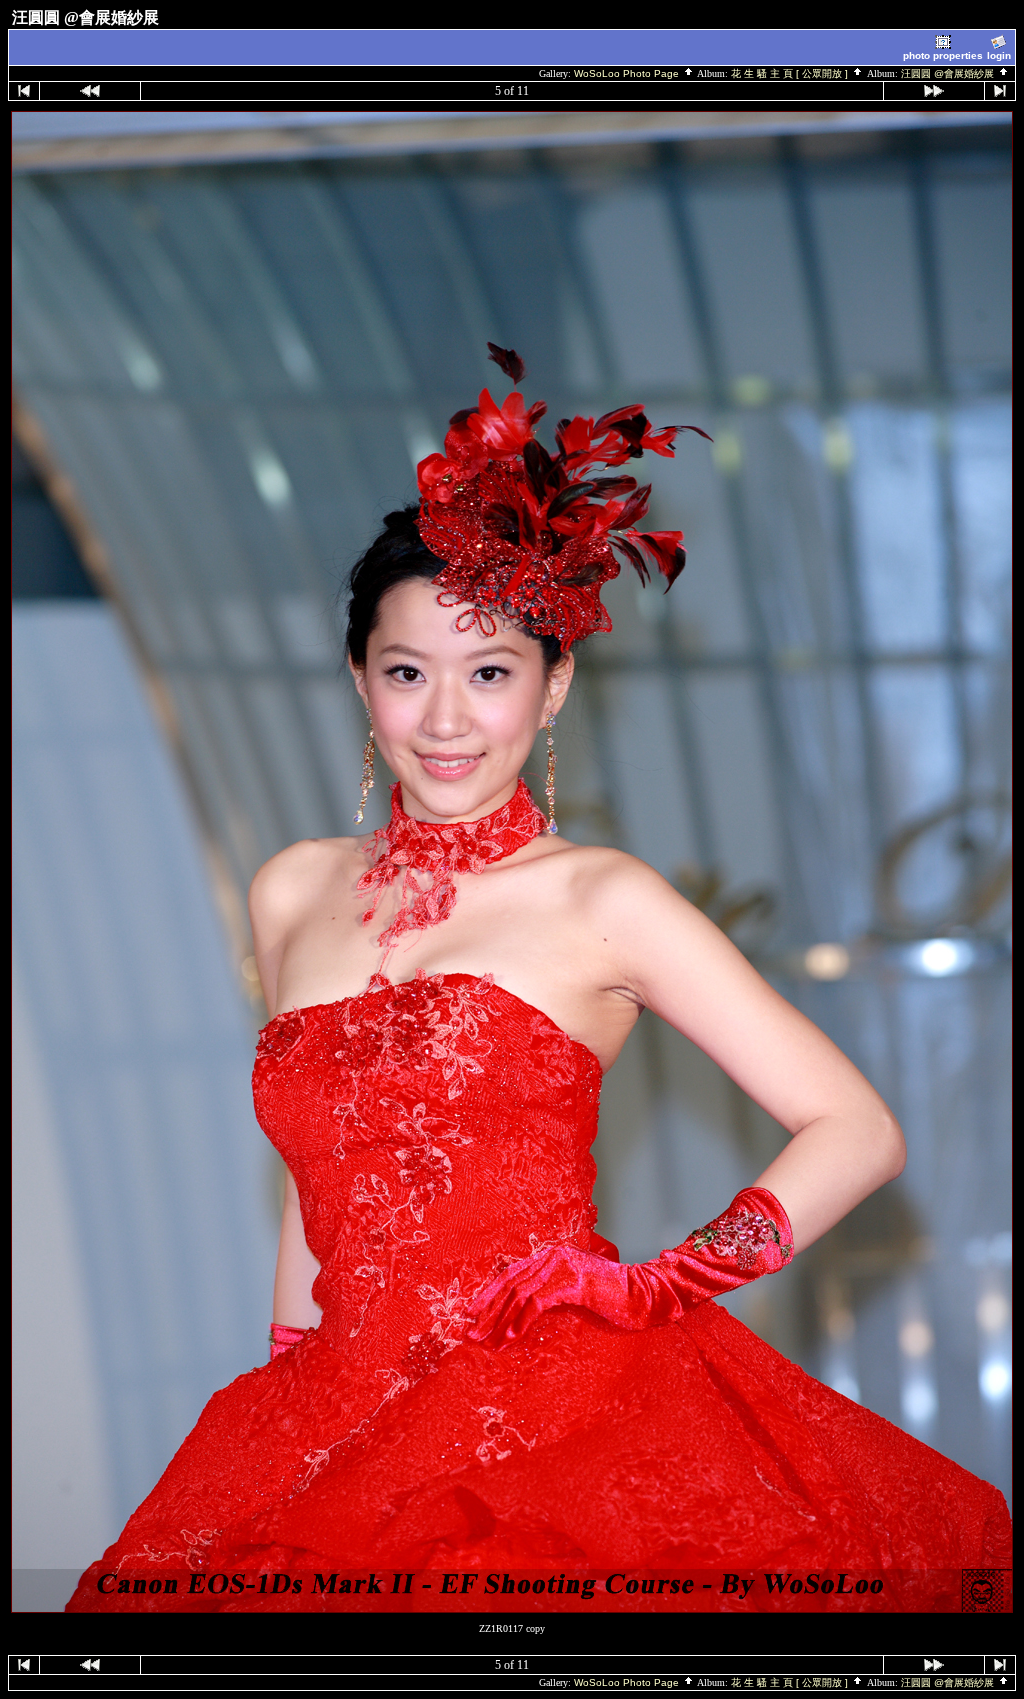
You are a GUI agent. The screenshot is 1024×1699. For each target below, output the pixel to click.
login (999, 55)
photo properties (943, 55)
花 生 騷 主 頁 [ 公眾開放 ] (791, 73)
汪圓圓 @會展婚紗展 (949, 73)
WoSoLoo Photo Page (628, 73)
